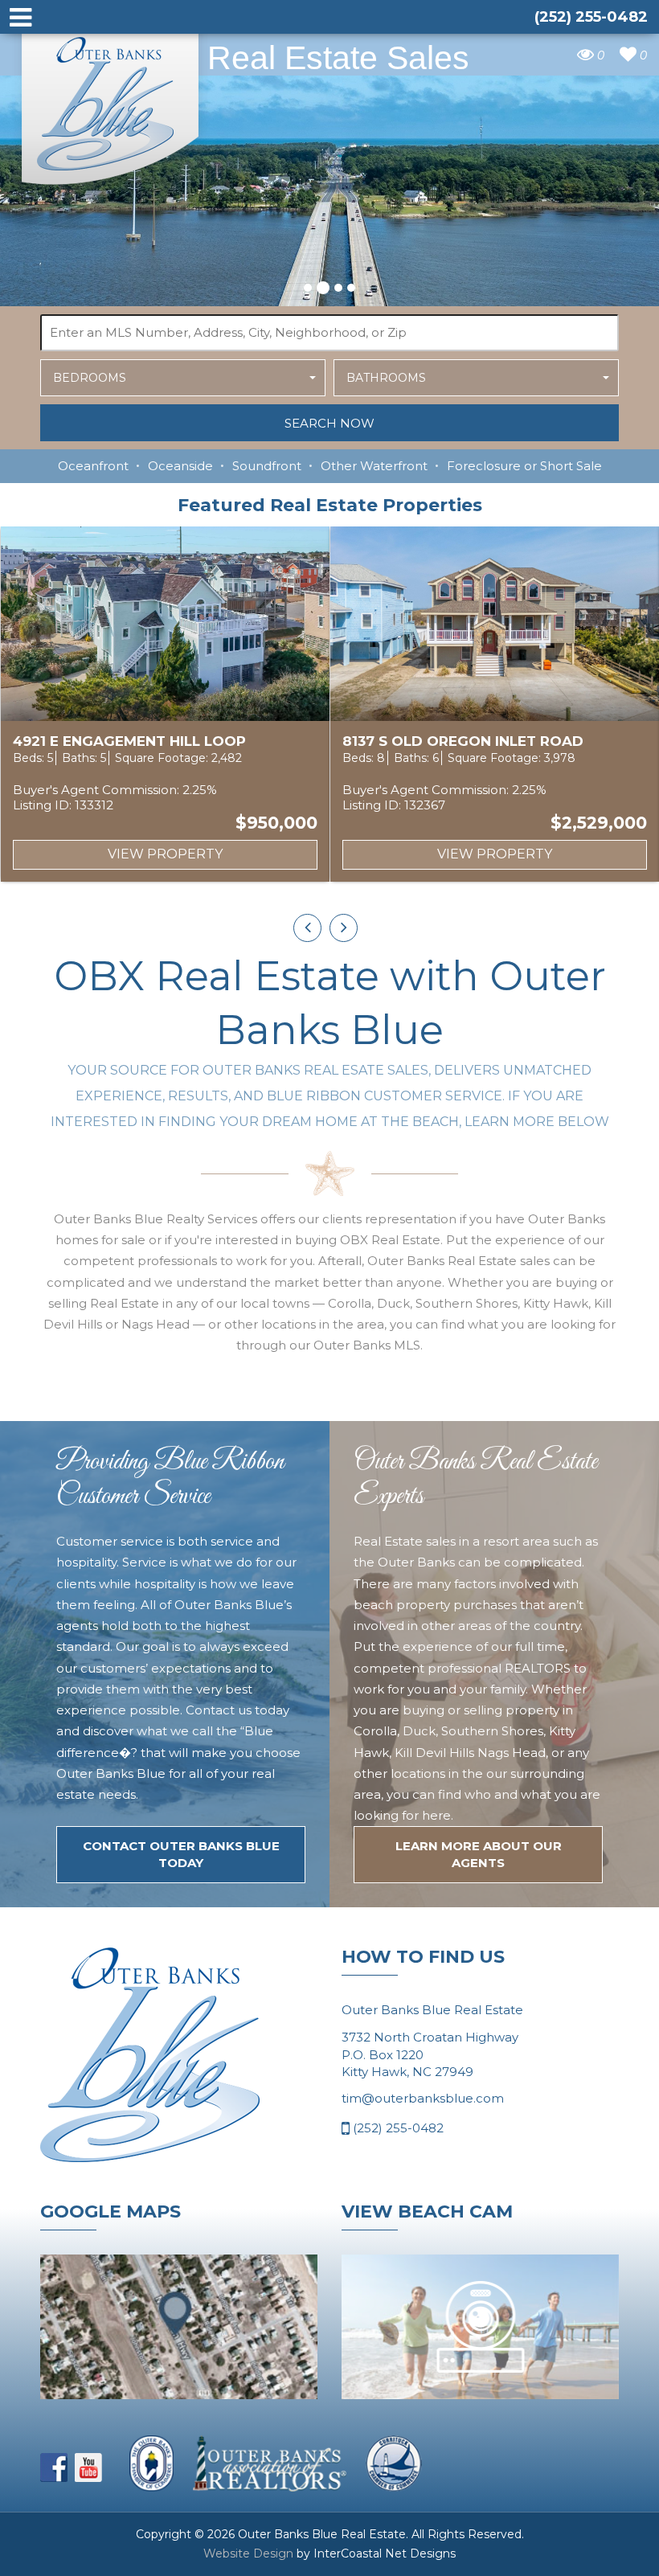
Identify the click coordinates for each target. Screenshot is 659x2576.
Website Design (248, 2553)
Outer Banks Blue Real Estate (111, 103)
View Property (165, 854)
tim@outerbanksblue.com (423, 2098)
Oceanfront (93, 466)
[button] (308, 288)
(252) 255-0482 (397, 2128)
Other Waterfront (374, 466)
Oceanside (180, 466)
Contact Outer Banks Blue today (181, 1854)
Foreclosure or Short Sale (524, 466)
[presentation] (307, 928)
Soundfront (267, 466)
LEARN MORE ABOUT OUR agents (479, 1854)
